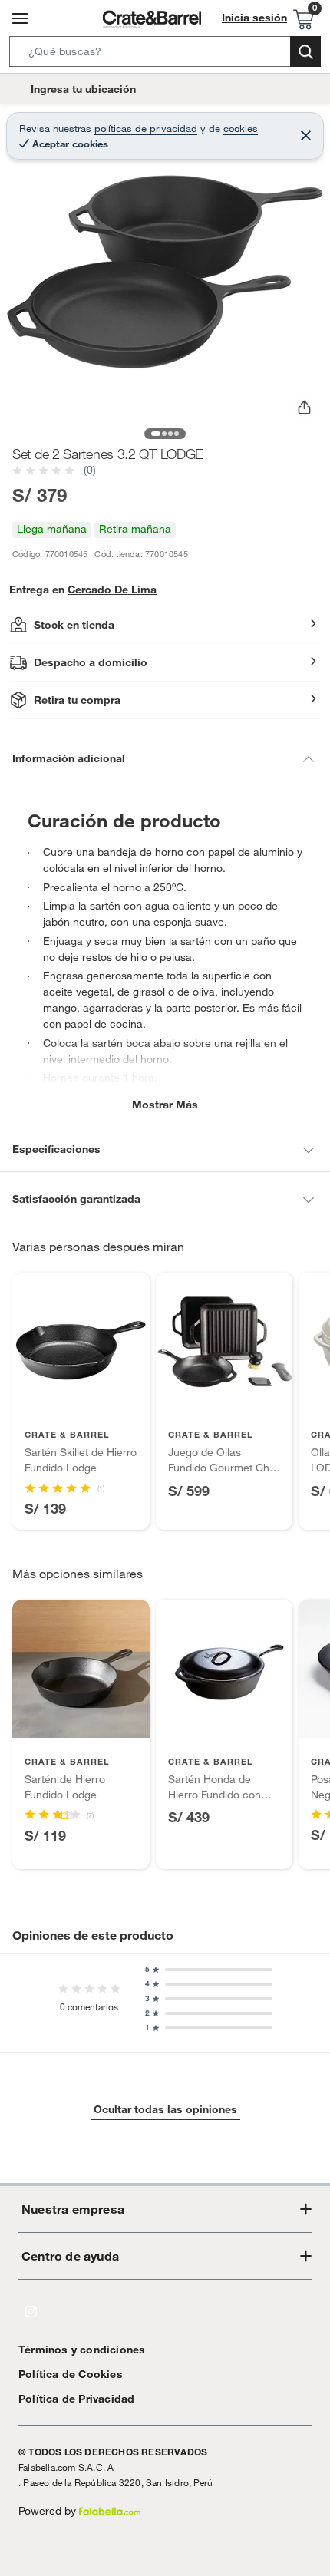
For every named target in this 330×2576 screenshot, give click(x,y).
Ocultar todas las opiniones (165, 2109)
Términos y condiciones (82, 2350)
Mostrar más (165, 1105)
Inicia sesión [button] (254, 18)
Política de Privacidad (76, 2399)
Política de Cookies (71, 2374)
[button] (165, 54)
